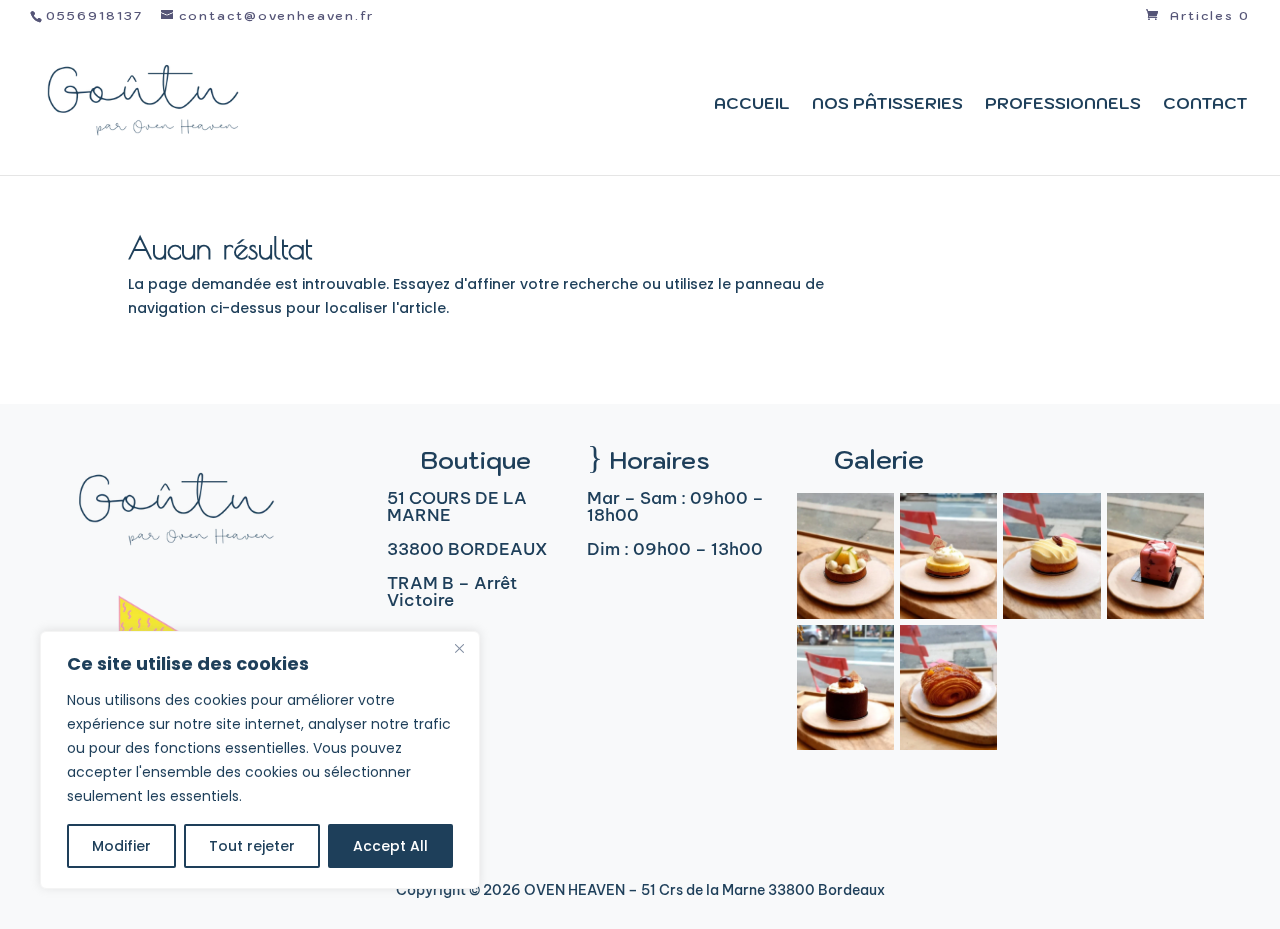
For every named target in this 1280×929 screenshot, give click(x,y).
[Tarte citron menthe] (948, 614)
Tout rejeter (252, 846)
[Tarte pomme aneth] (845, 614)
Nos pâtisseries (887, 104)
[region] (260, 760)
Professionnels (1063, 104)
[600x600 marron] (1155, 614)
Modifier (121, 846)
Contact (1205, 104)
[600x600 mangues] (948, 745)
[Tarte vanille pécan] (1051, 614)
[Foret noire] (845, 745)
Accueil (752, 104)
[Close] (459, 648)
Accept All (390, 846)
